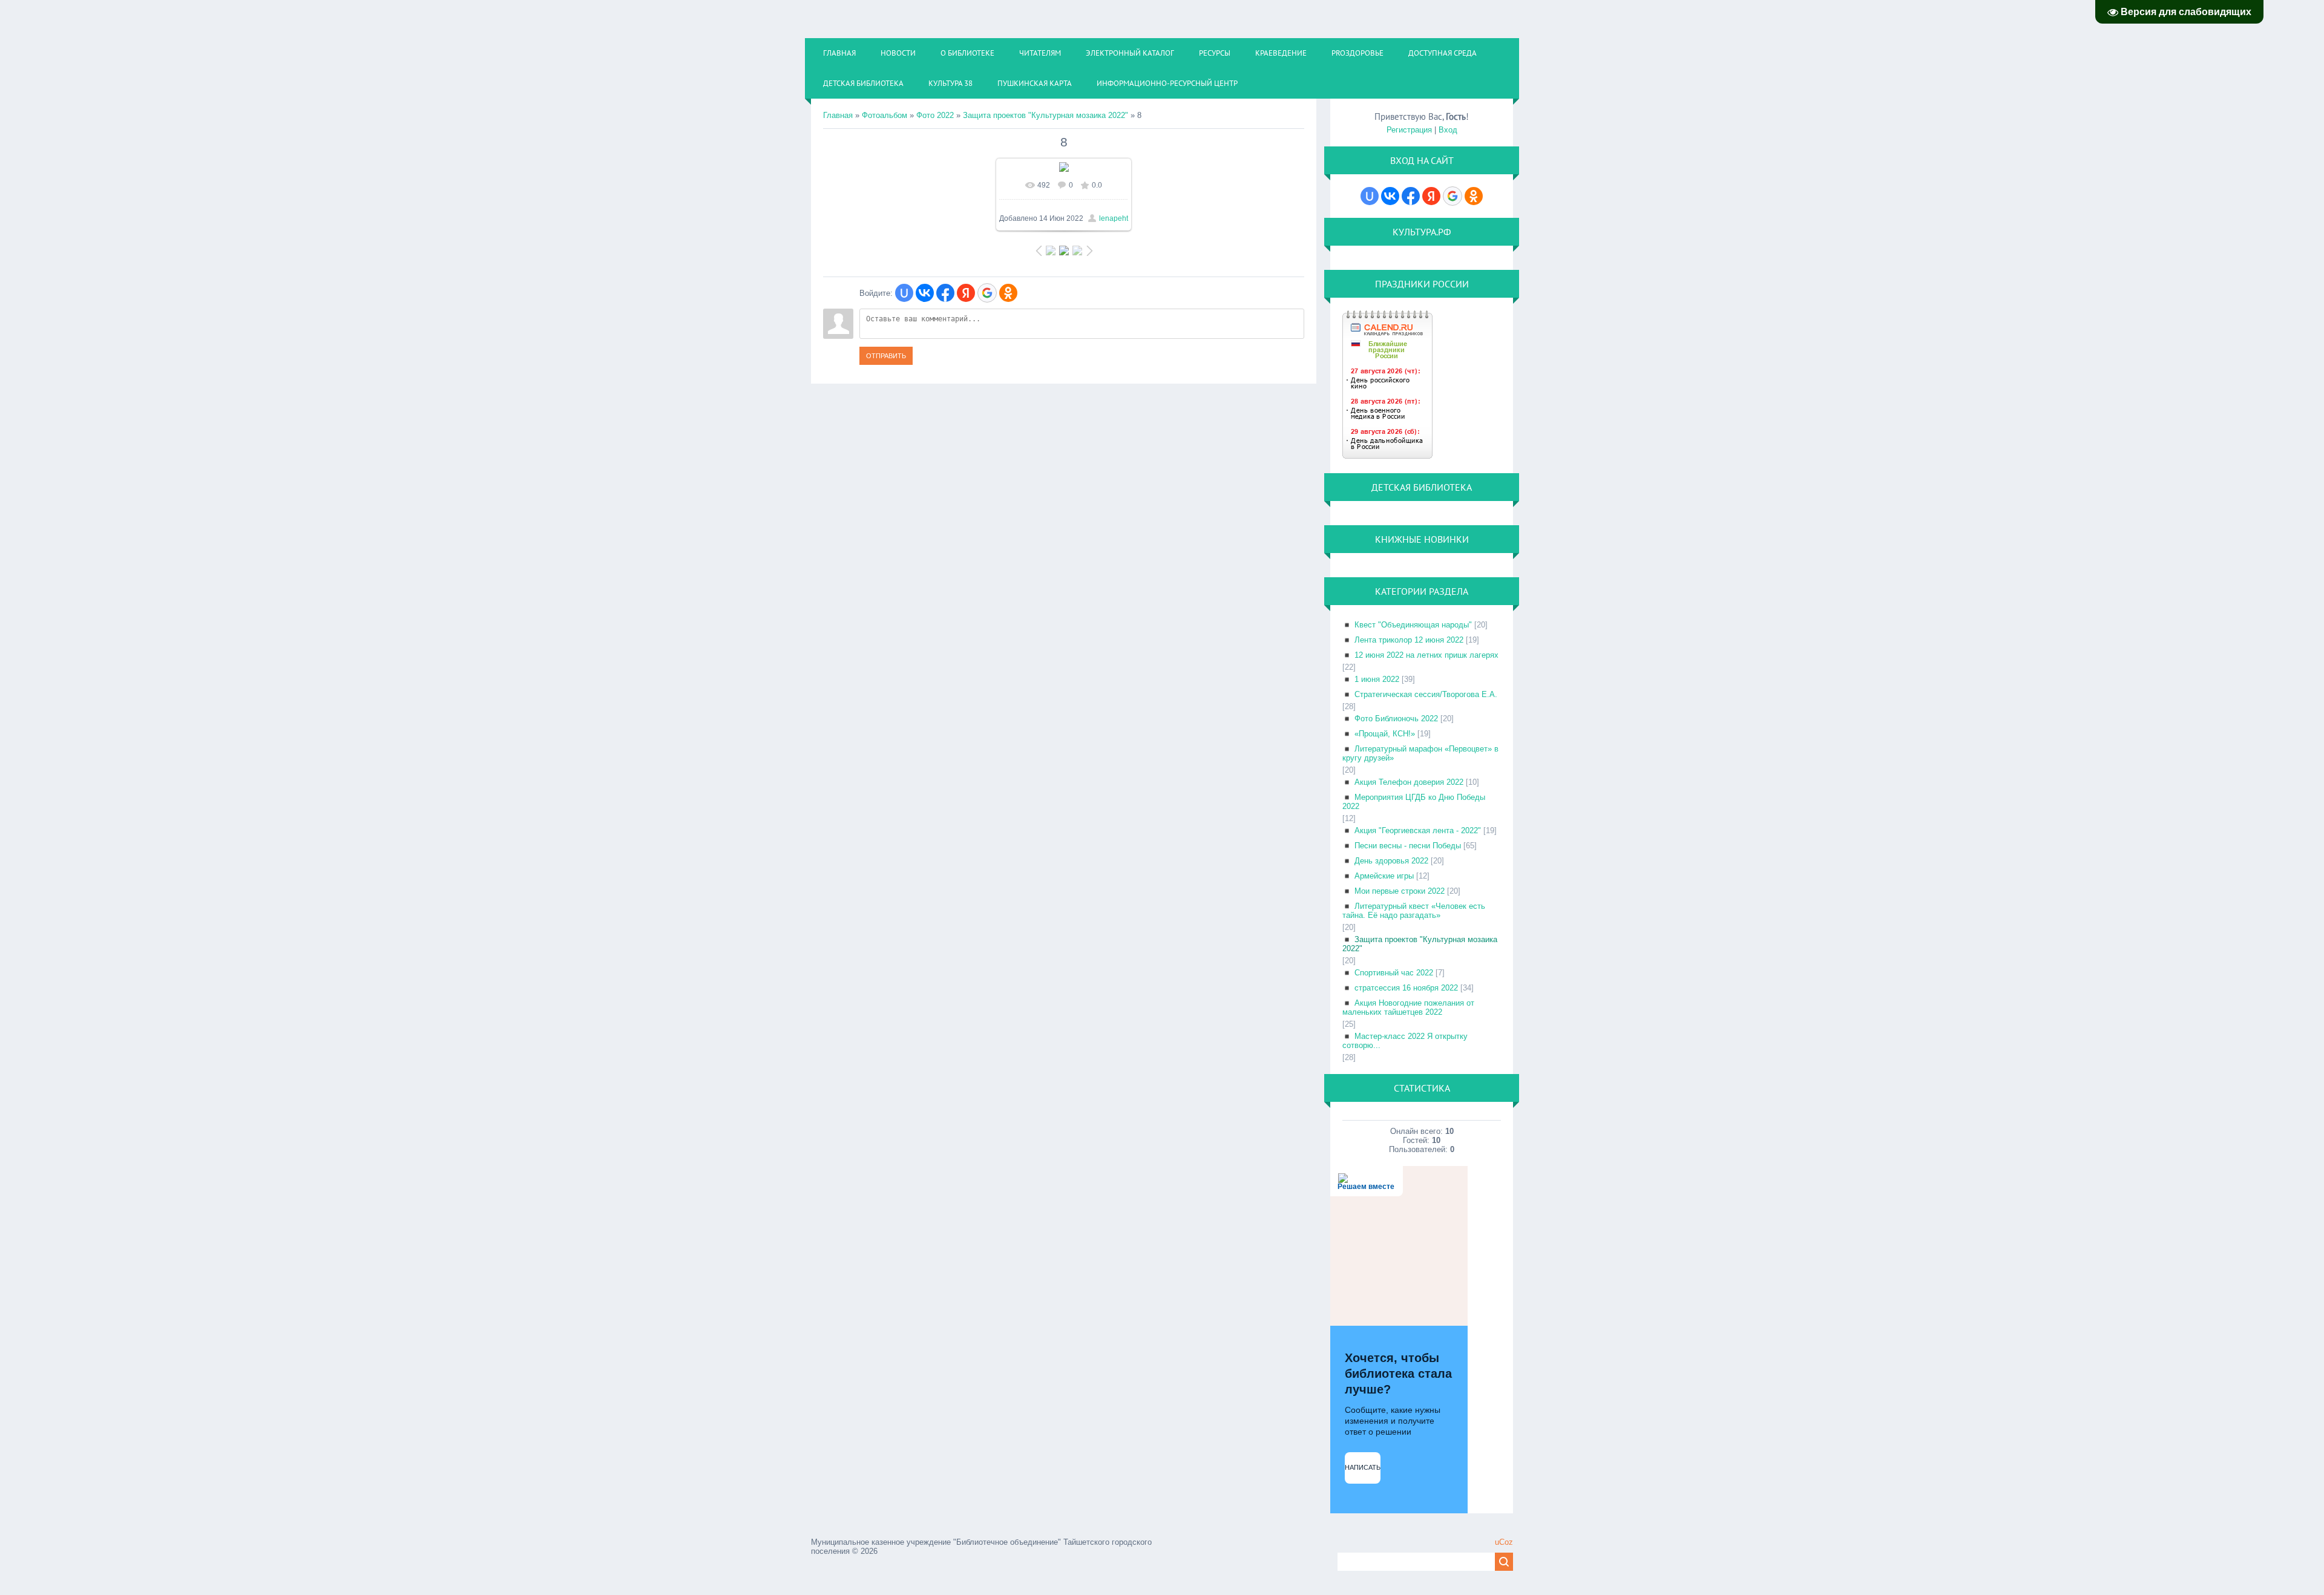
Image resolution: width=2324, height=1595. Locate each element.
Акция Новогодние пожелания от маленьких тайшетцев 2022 (1408, 1007)
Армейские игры (1384, 876)
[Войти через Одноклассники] (1008, 293)
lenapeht (1114, 218)
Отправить (886, 356)
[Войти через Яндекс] (966, 293)
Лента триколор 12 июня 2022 (1409, 640)
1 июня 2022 (1377, 679)
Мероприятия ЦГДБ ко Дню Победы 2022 (1414, 802)
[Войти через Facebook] (945, 293)
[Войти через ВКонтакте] (925, 293)
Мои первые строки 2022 (1400, 891)
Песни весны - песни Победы (1408, 846)
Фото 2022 (935, 115)
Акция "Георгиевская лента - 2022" (1418, 830)
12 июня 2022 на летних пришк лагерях (1426, 655)
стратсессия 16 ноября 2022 (1406, 988)
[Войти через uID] (904, 293)
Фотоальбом (885, 115)
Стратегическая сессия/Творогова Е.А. (1426, 694)
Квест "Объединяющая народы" (1413, 625)
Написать (1363, 1467)
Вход (1448, 130)
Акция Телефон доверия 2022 (1409, 782)
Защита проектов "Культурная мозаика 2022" (1045, 115)
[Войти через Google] (987, 293)
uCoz (1504, 1542)
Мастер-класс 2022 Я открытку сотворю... (1405, 1041)
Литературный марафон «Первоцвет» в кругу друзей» (1420, 753)
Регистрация (1409, 130)
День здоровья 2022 (1391, 861)
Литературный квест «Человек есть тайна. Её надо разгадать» (1414, 911)
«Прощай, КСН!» (1385, 734)
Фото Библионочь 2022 (1396, 719)
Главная (838, 115)
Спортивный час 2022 (1394, 973)
